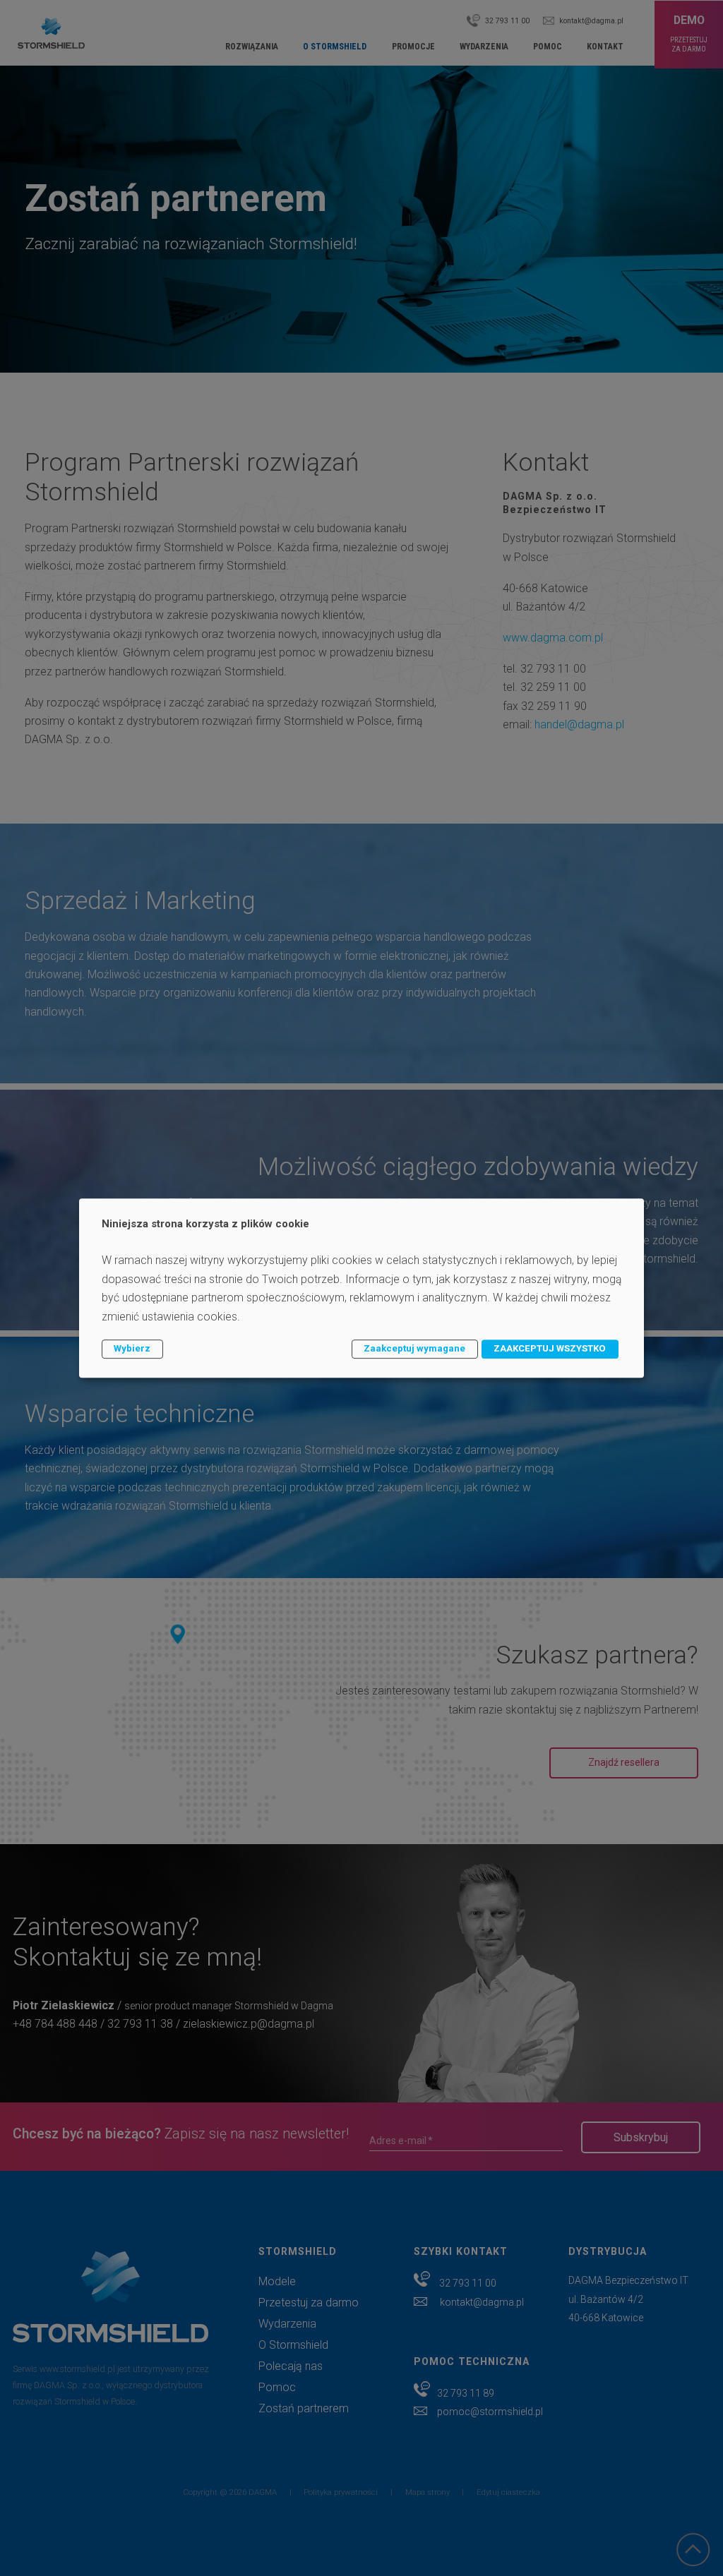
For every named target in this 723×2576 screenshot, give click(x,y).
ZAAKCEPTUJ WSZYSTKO (550, 1348)
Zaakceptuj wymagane (414, 1348)
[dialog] (361, 1288)
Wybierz (132, 1348)
